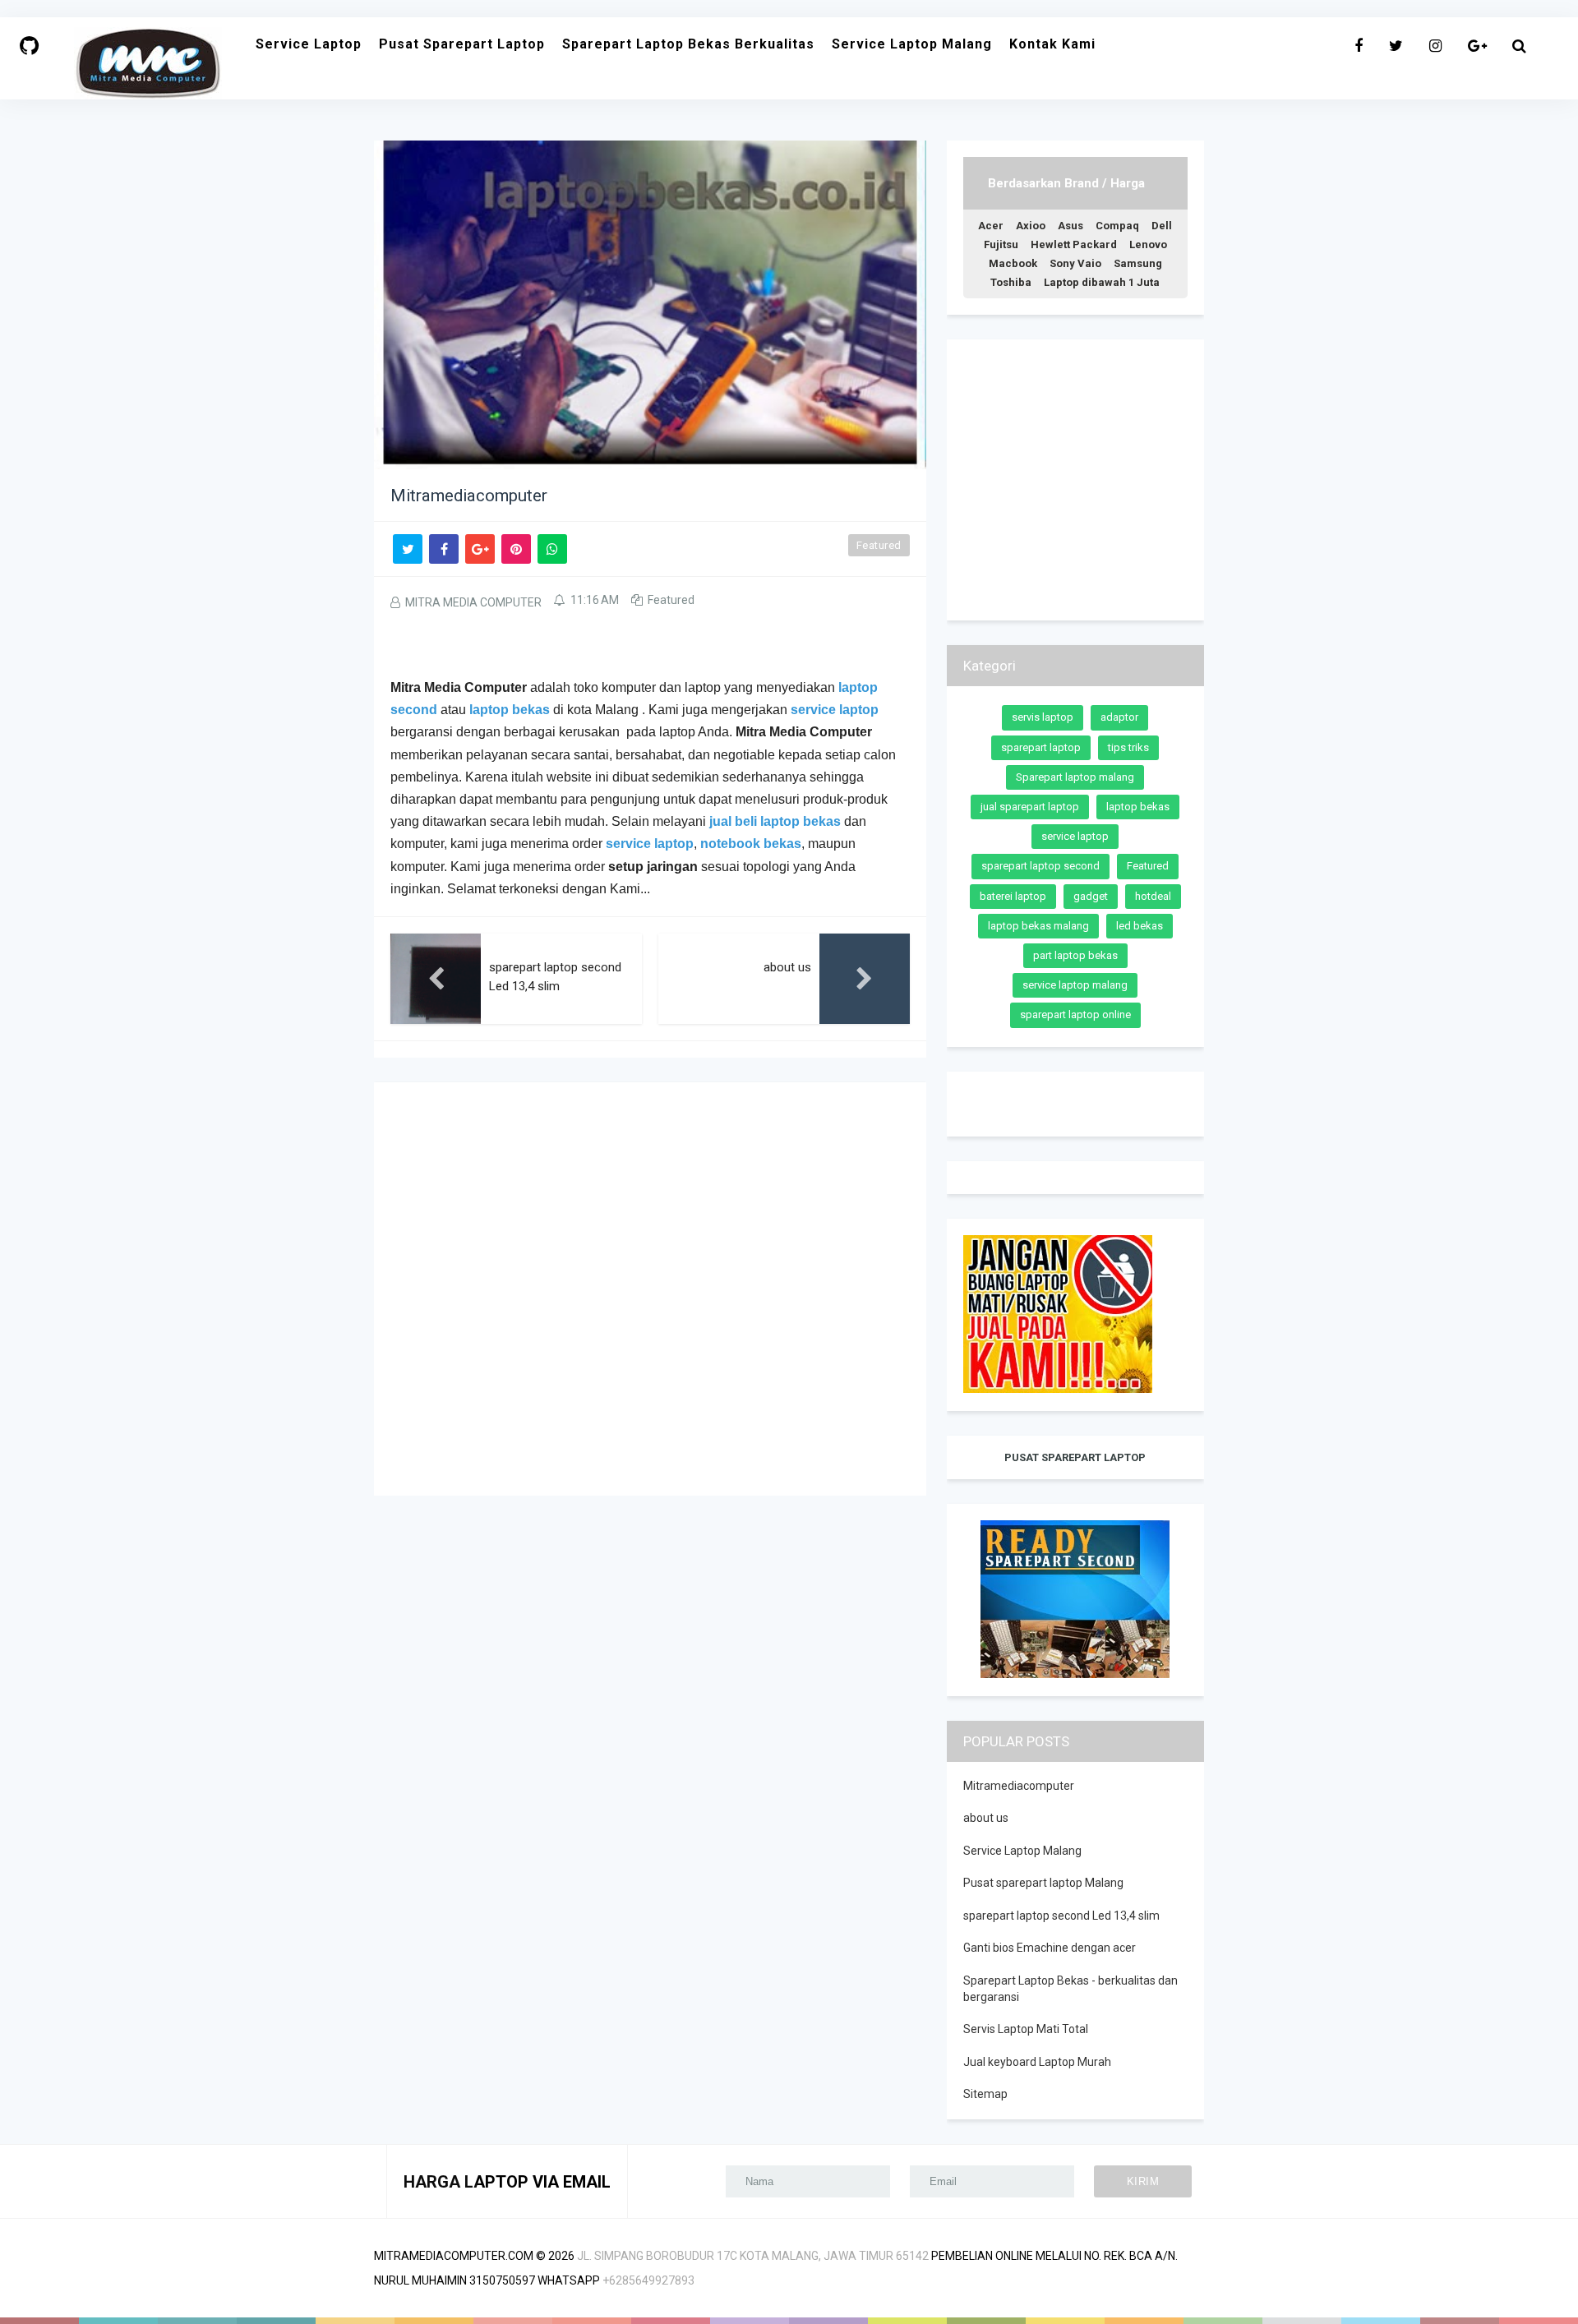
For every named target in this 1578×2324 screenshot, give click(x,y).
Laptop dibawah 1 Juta (1102, 282)
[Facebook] (1359, 46)
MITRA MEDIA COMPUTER (473, 602)
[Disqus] (650, 1288)
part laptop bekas (1075, 955)
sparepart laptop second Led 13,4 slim (1061, 1916)
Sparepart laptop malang (1075, 777)
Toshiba (1011, 282)
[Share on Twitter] (408, 549)
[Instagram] (1435, 46)
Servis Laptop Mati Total (1026, 2029)
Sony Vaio (1075, 263)
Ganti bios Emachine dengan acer (1050, 1948)
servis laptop (1043, 717)
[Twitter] (1396, 46)
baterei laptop (1013, 896)
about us (986, 1818)
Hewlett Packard (1074, 244)
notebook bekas (751, 844)
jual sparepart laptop (1030, 807)
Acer (991, 226)
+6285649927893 (648, 2280)
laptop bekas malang (1038, 926)
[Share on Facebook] (444, 549)
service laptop (650, 844)
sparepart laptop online (1075, 1014)
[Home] (29, 46)
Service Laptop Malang (1022, 1851)
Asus (1070, 226)
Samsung (1138, 263)
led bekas (1140, 926)
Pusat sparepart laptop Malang (1043, 1883)
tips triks (1128, 747)
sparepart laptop (1041, 747)
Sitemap (985, 2094)
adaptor (1119, 717)
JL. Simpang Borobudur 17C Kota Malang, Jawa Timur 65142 (753, 2256)
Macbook (1013, 263)
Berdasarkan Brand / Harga (1066, 183)
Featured (879, 545)
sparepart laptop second (1040, 866)
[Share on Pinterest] (516, 549)
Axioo (1031, 226)
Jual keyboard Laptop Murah (1037, 2062)
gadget (1091, 896)
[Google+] (1477, 46)
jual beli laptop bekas (775, 821)
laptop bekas (510, 710)
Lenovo (1148, 244)
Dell (1162, 226)
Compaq (1117, 226)
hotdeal (1153, 896)
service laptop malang (1075, 985)
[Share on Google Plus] (480, 549)
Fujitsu (1001, 244)
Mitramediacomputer (1019, 1786)
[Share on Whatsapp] (552, 549)
